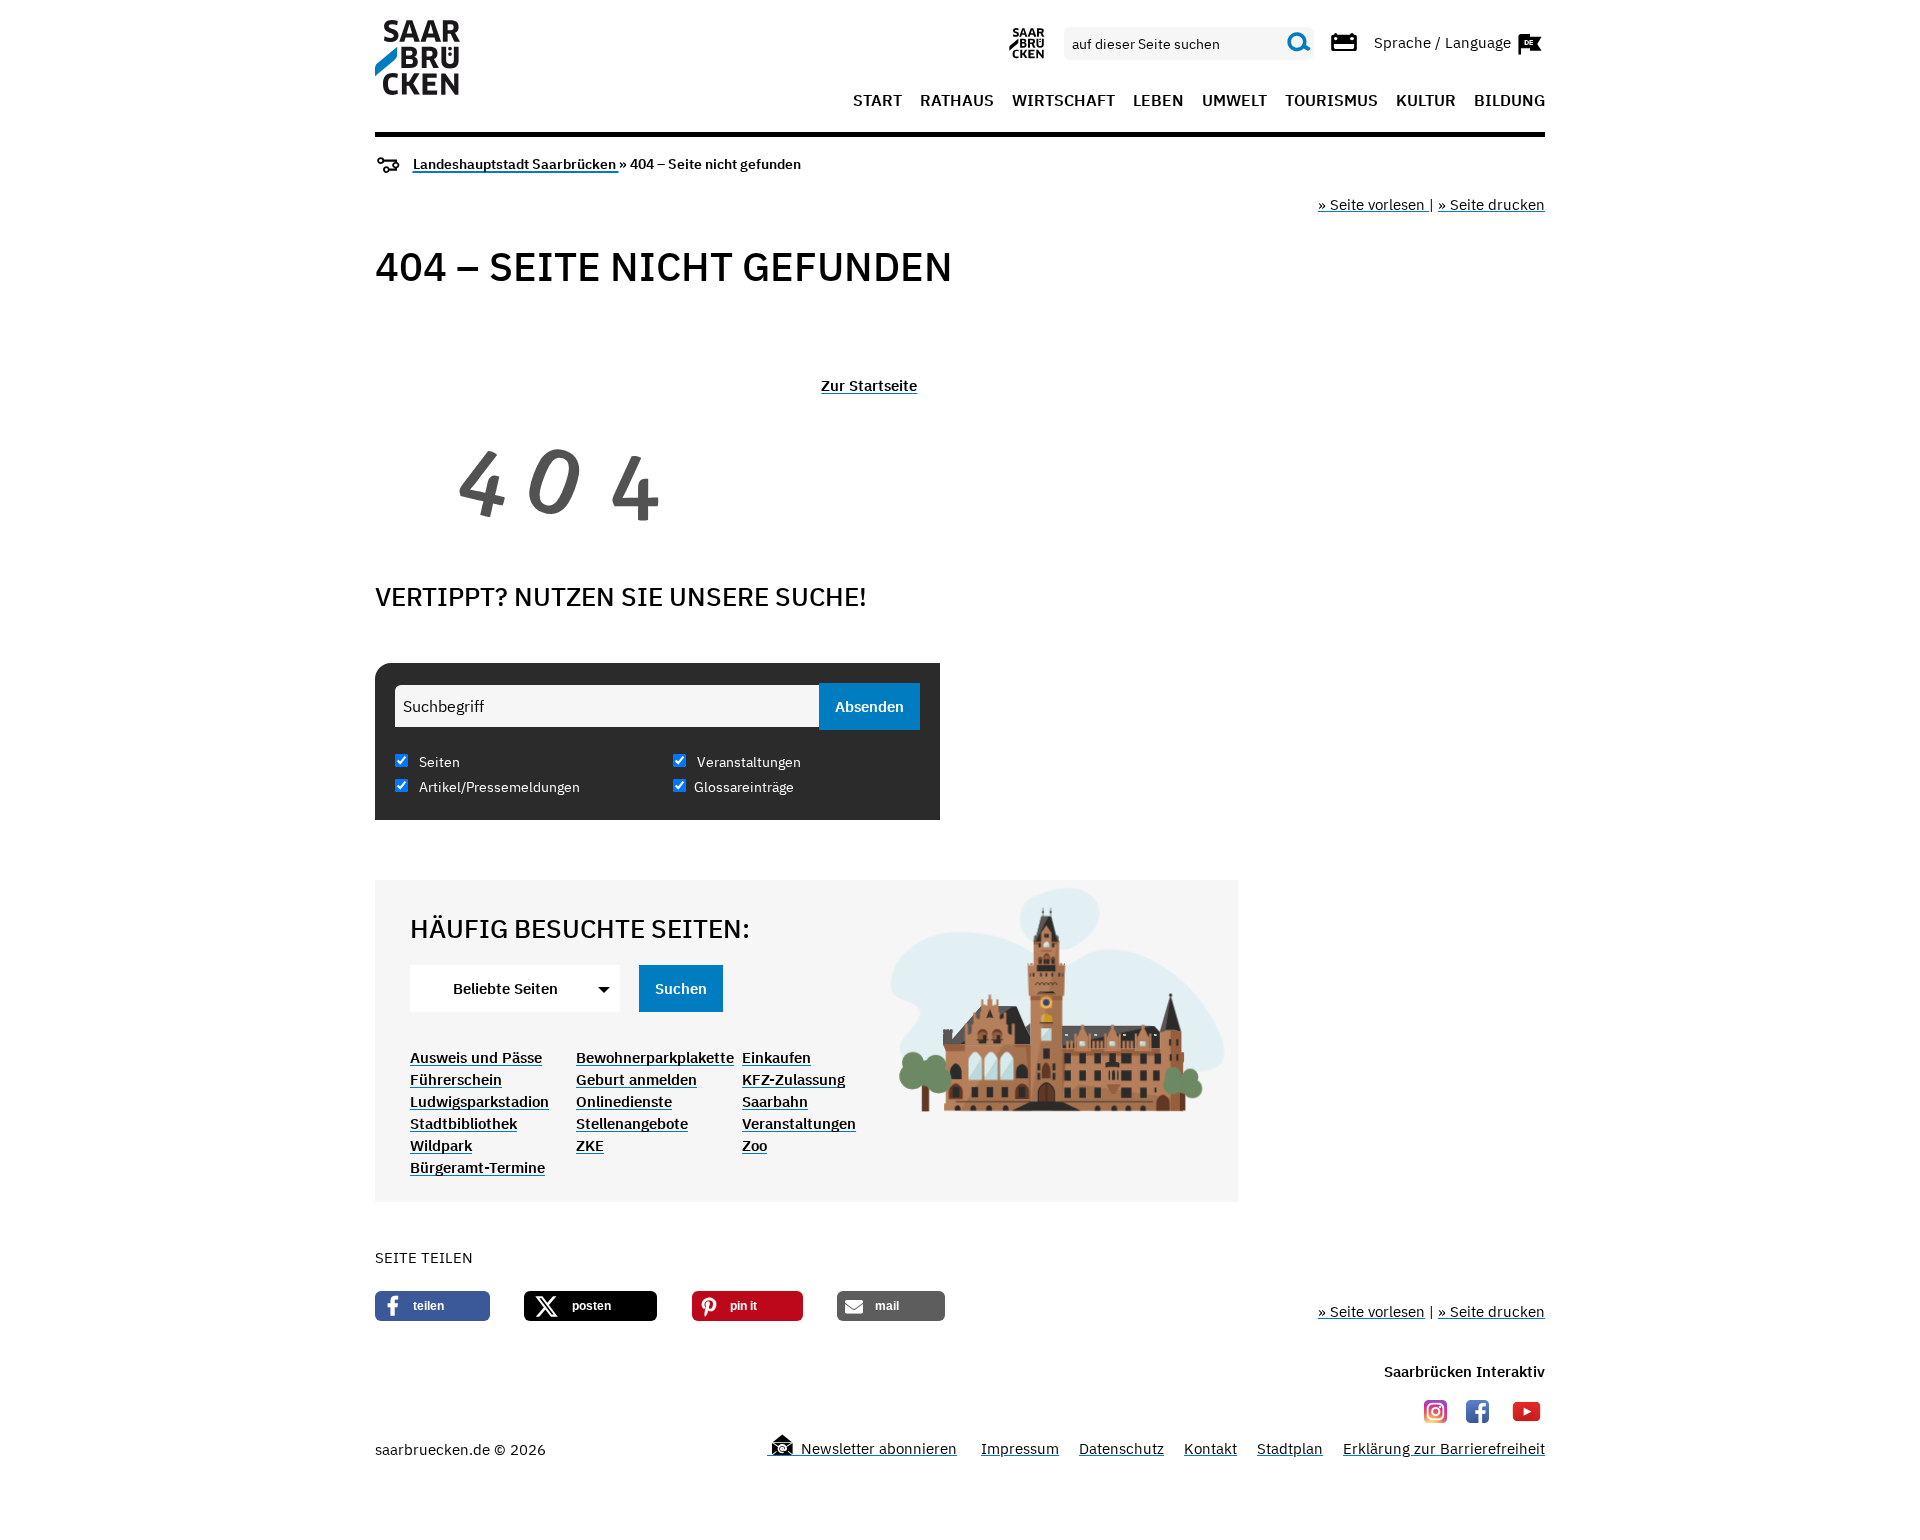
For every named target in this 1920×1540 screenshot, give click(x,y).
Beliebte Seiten (505, 988)
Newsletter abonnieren (877, 1448)
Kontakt (1210, 1448)
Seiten (438, 762)
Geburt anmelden (636, 1079)
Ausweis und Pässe (476, 1057)
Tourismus (1331, 101)
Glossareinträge (744, 787)
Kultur (1426, 101)
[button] (432, 1306)
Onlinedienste (624, 1101)
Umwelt (1234, 101)
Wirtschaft (1063, 101)
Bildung (1509, 101)
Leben (1158, 101)
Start (877, 101)
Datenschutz (1121, 1448)
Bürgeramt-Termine (477, 1167)
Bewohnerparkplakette (655, 1057)
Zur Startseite (869, 385)
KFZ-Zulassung (793, 1079)
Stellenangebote (632, 1123)
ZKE (590, 1145)
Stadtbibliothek (463, 1123)
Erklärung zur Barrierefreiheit (1444, 1448)
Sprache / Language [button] (1444, 41)
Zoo (754, 1145)
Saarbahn (775, 1101)
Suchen (681, 988)
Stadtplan (1290, 1448)
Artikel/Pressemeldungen (498, 787)
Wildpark (441, 1145)
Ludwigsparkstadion (479, 1101)
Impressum (1020, 1448)
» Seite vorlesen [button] (1373, 204)
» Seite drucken (1491, 204)
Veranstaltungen (747, 762)
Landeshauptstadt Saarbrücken (516, 164)
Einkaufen (776, 1057)
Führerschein (456, 1079)
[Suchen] (1299, 43)
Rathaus (957, 101)
